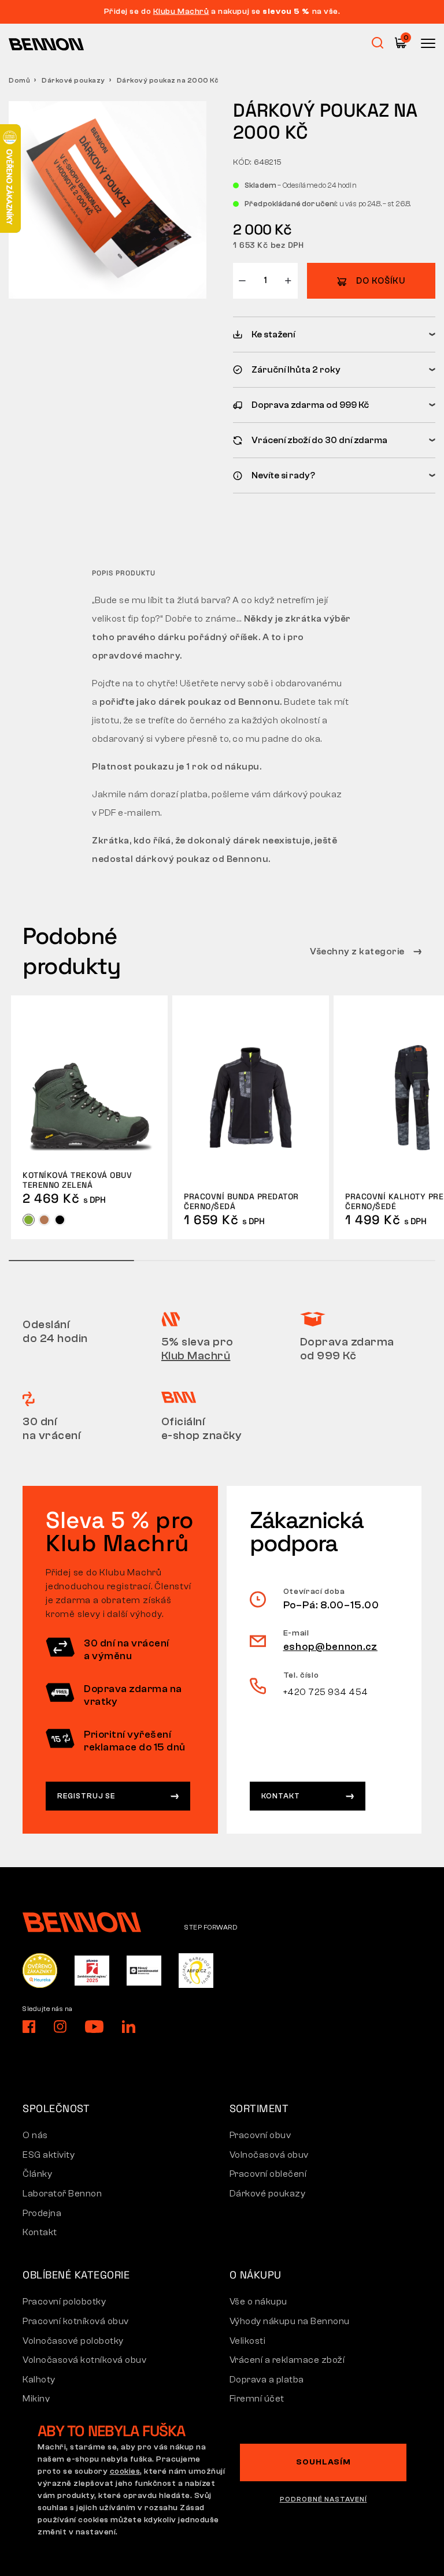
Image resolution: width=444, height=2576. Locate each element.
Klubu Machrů (181, 12)
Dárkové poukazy (73, 80)
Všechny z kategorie (358, 951)
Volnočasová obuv (269, 2155)
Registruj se (86, 1796)
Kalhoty (39, 2380)
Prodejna (42, 2213)
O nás (35, 2135)
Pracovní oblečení (268, 2174)
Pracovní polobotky (64, 2302)
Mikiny (36, 2399)
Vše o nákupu (258, 2302)
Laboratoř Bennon (62, 2194)
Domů (19, 80)
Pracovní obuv (260, 2135)
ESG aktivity (49, 2155)
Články (37, 2174)
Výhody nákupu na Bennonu (290, 2321)
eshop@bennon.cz (331, 1647)
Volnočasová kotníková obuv (84, 2360)
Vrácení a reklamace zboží (287, 2360)
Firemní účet (257, 2399)
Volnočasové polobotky (73, 2341)
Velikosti (248, 2341)
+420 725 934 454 (326, 1692)
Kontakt (281, 1796)
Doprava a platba (267, 2380)
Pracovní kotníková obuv (76, 2321)
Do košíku (381, 281)
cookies (125, 2471)
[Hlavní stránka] (46, 44)
